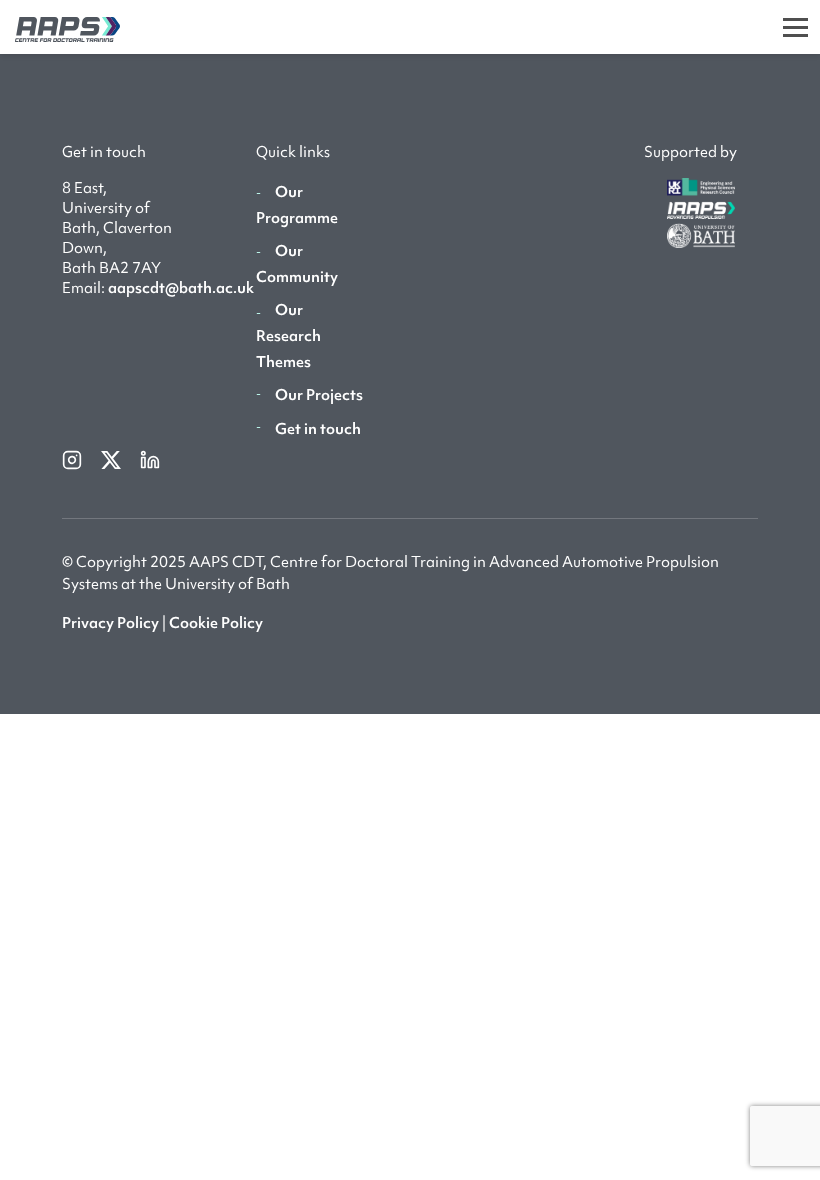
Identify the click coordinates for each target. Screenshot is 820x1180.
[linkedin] (150, 458)
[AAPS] (60, 26)
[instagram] (73, 458)
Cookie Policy (216, 623)
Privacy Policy (110, 623)
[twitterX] (112, 458)
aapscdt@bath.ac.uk (181, 288)
